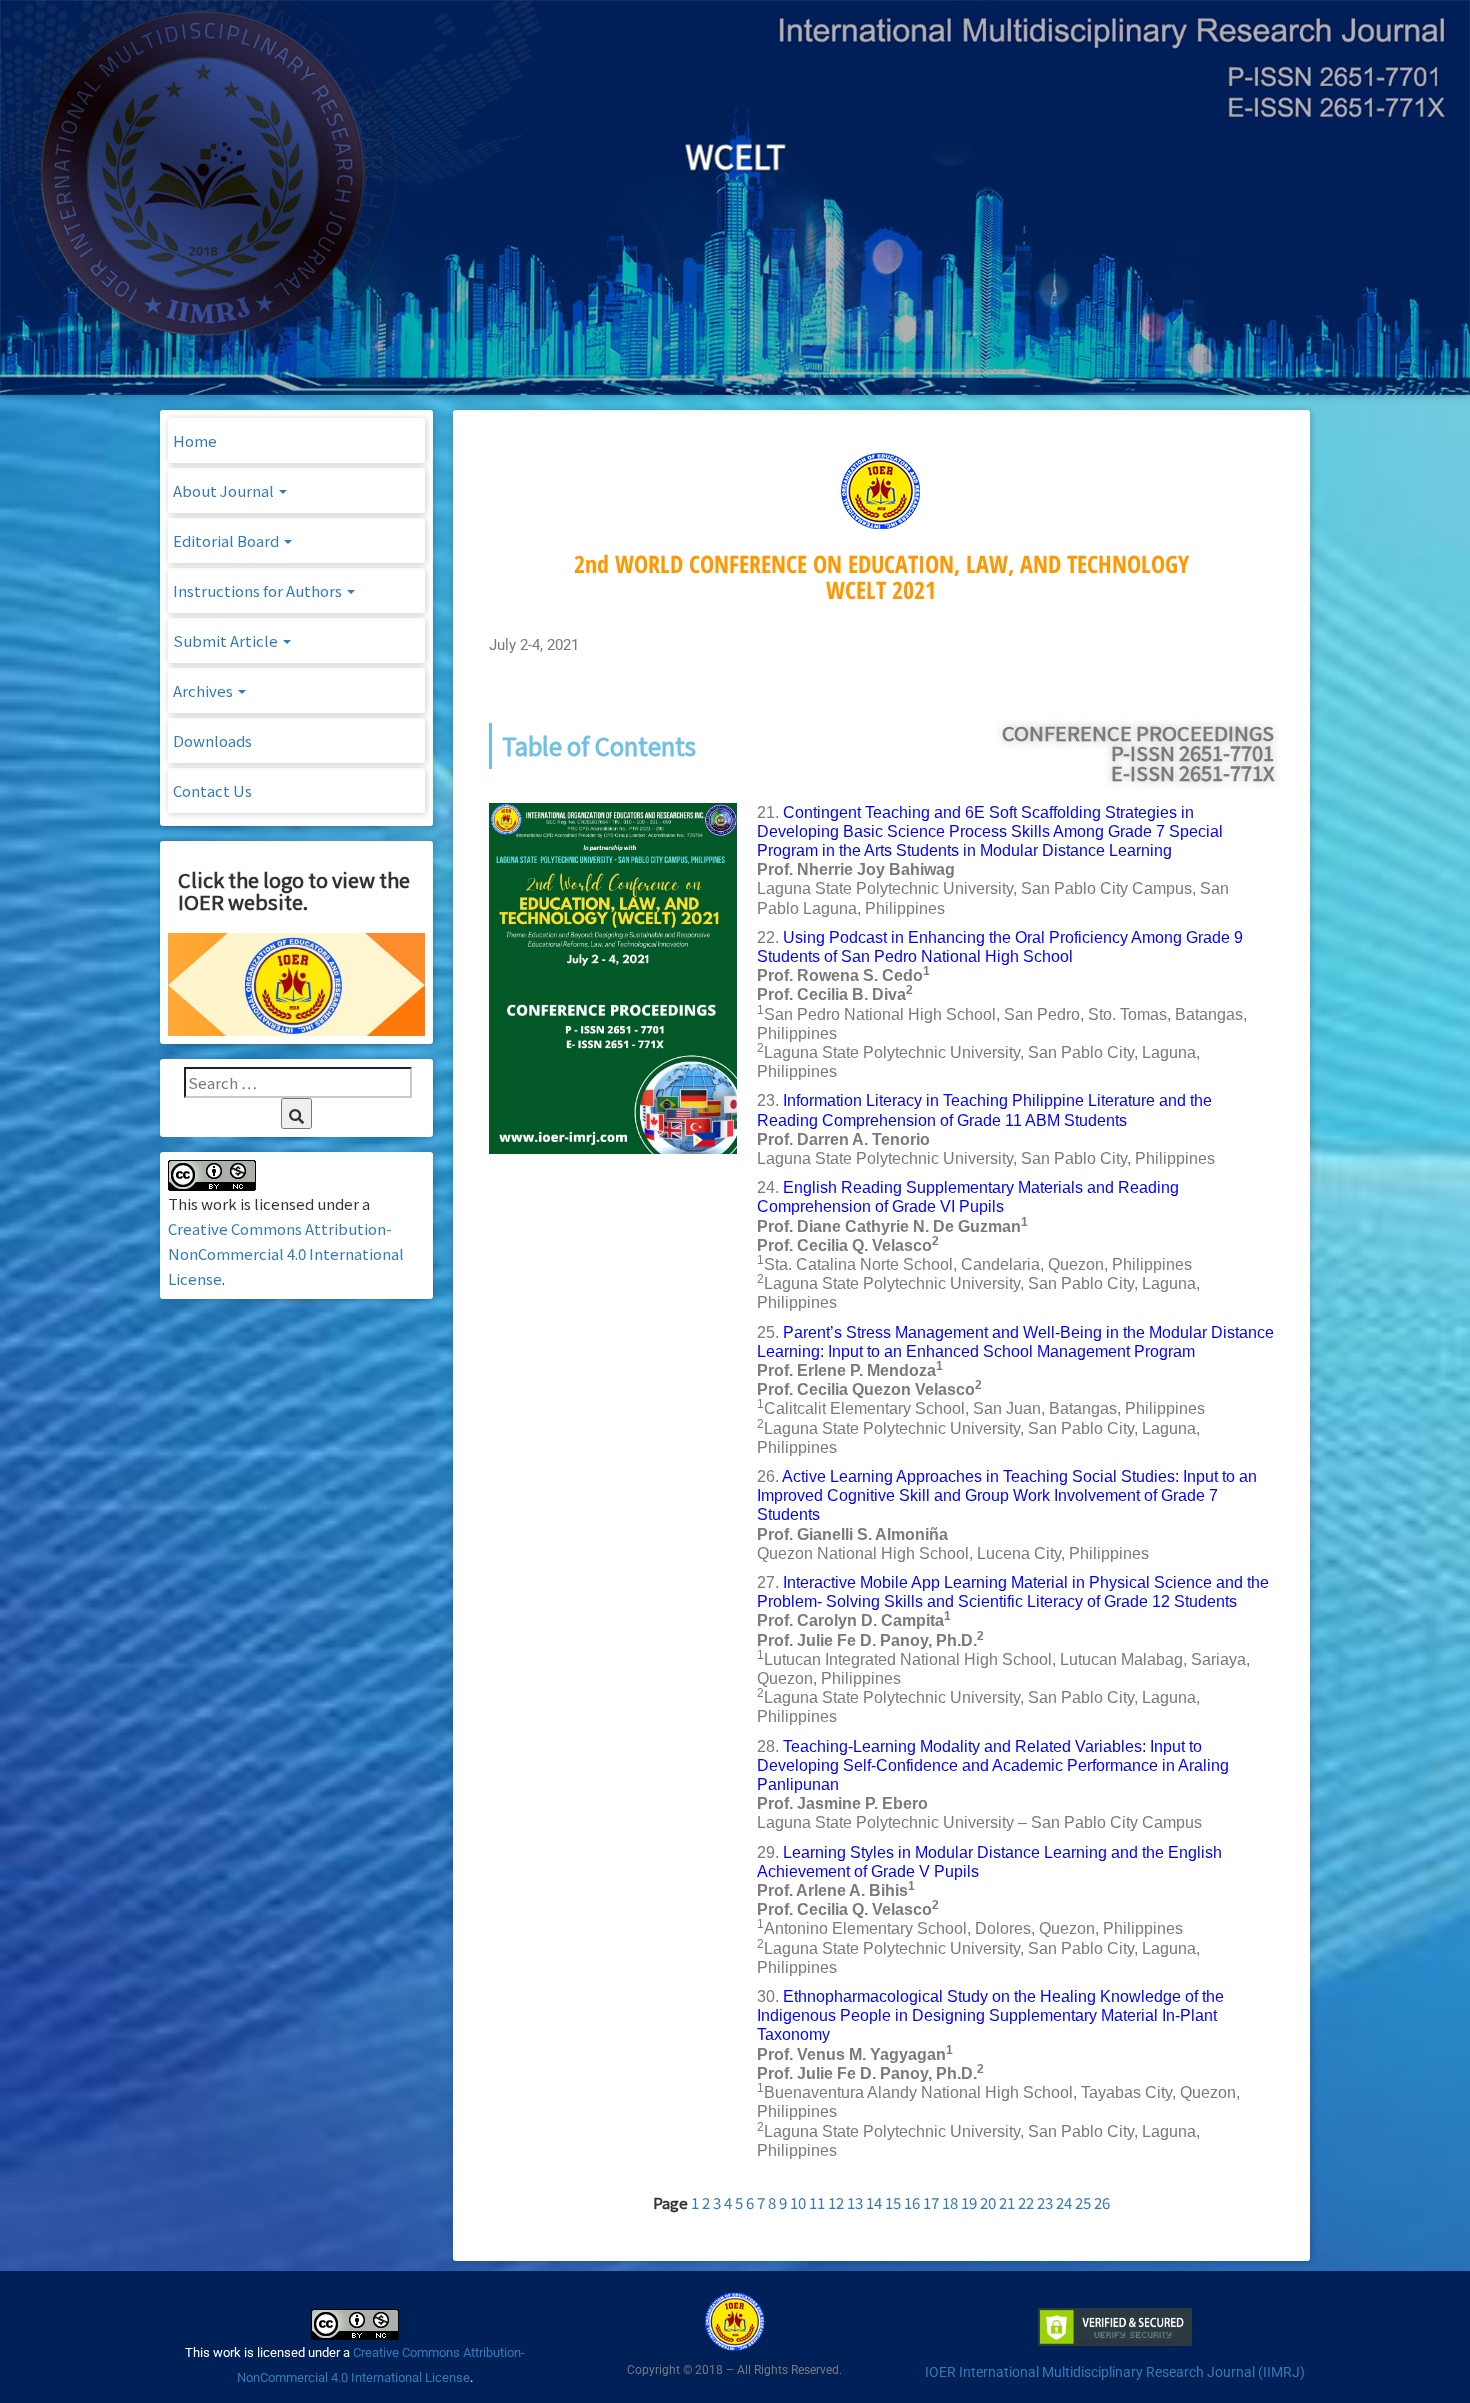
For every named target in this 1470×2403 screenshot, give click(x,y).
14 (874, 2202)
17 (931, 2202)
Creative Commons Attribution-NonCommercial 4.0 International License (286, 1253)
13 (855, 2202)
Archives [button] (204, 690)
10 (798, 2202)
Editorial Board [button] (227, 540)
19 (969, 2202)
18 (950, 2202)
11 (817, 2202)
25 (1083, 2202)
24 (1064, 2202)
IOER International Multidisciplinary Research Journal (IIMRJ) (1115, 2372)
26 (1102, 2202)
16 (912, 2202)
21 (1007, 2202)
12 (836, 2202)
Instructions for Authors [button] (259, 590)
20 (988, 2202)
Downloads (212, 740)
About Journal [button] (225, 490)
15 (893, 2202)
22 (1026, 2202)
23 (1045, 2202)
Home (195, 440)
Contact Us (212, 790)
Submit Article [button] (227, 640)
